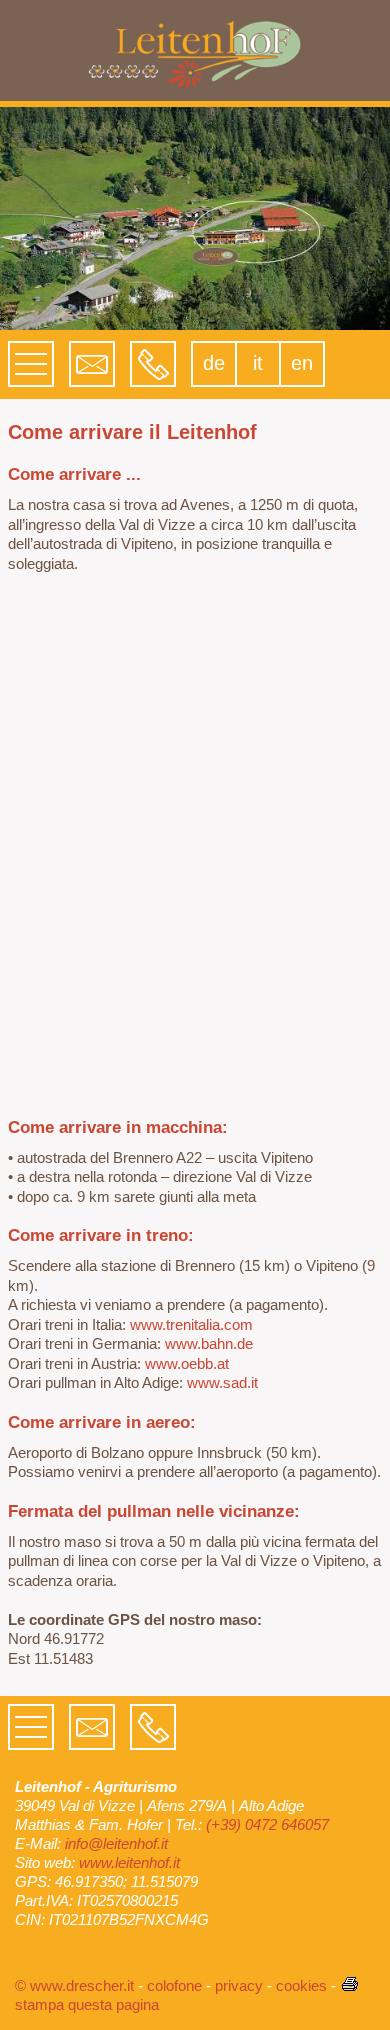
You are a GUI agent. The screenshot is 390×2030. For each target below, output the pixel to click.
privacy (239, 1985)
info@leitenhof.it (116, 1843)
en (302, 363)
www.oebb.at (187, 1363)
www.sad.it (222, 1382)
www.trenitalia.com (191, 1324)
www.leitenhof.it (129, 1862)
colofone (174, 1985)
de (214, 363)
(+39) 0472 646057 (267, 1824)
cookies (301, 1985)
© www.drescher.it (74, 1985)
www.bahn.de (209, 1343)
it (258, 363)
